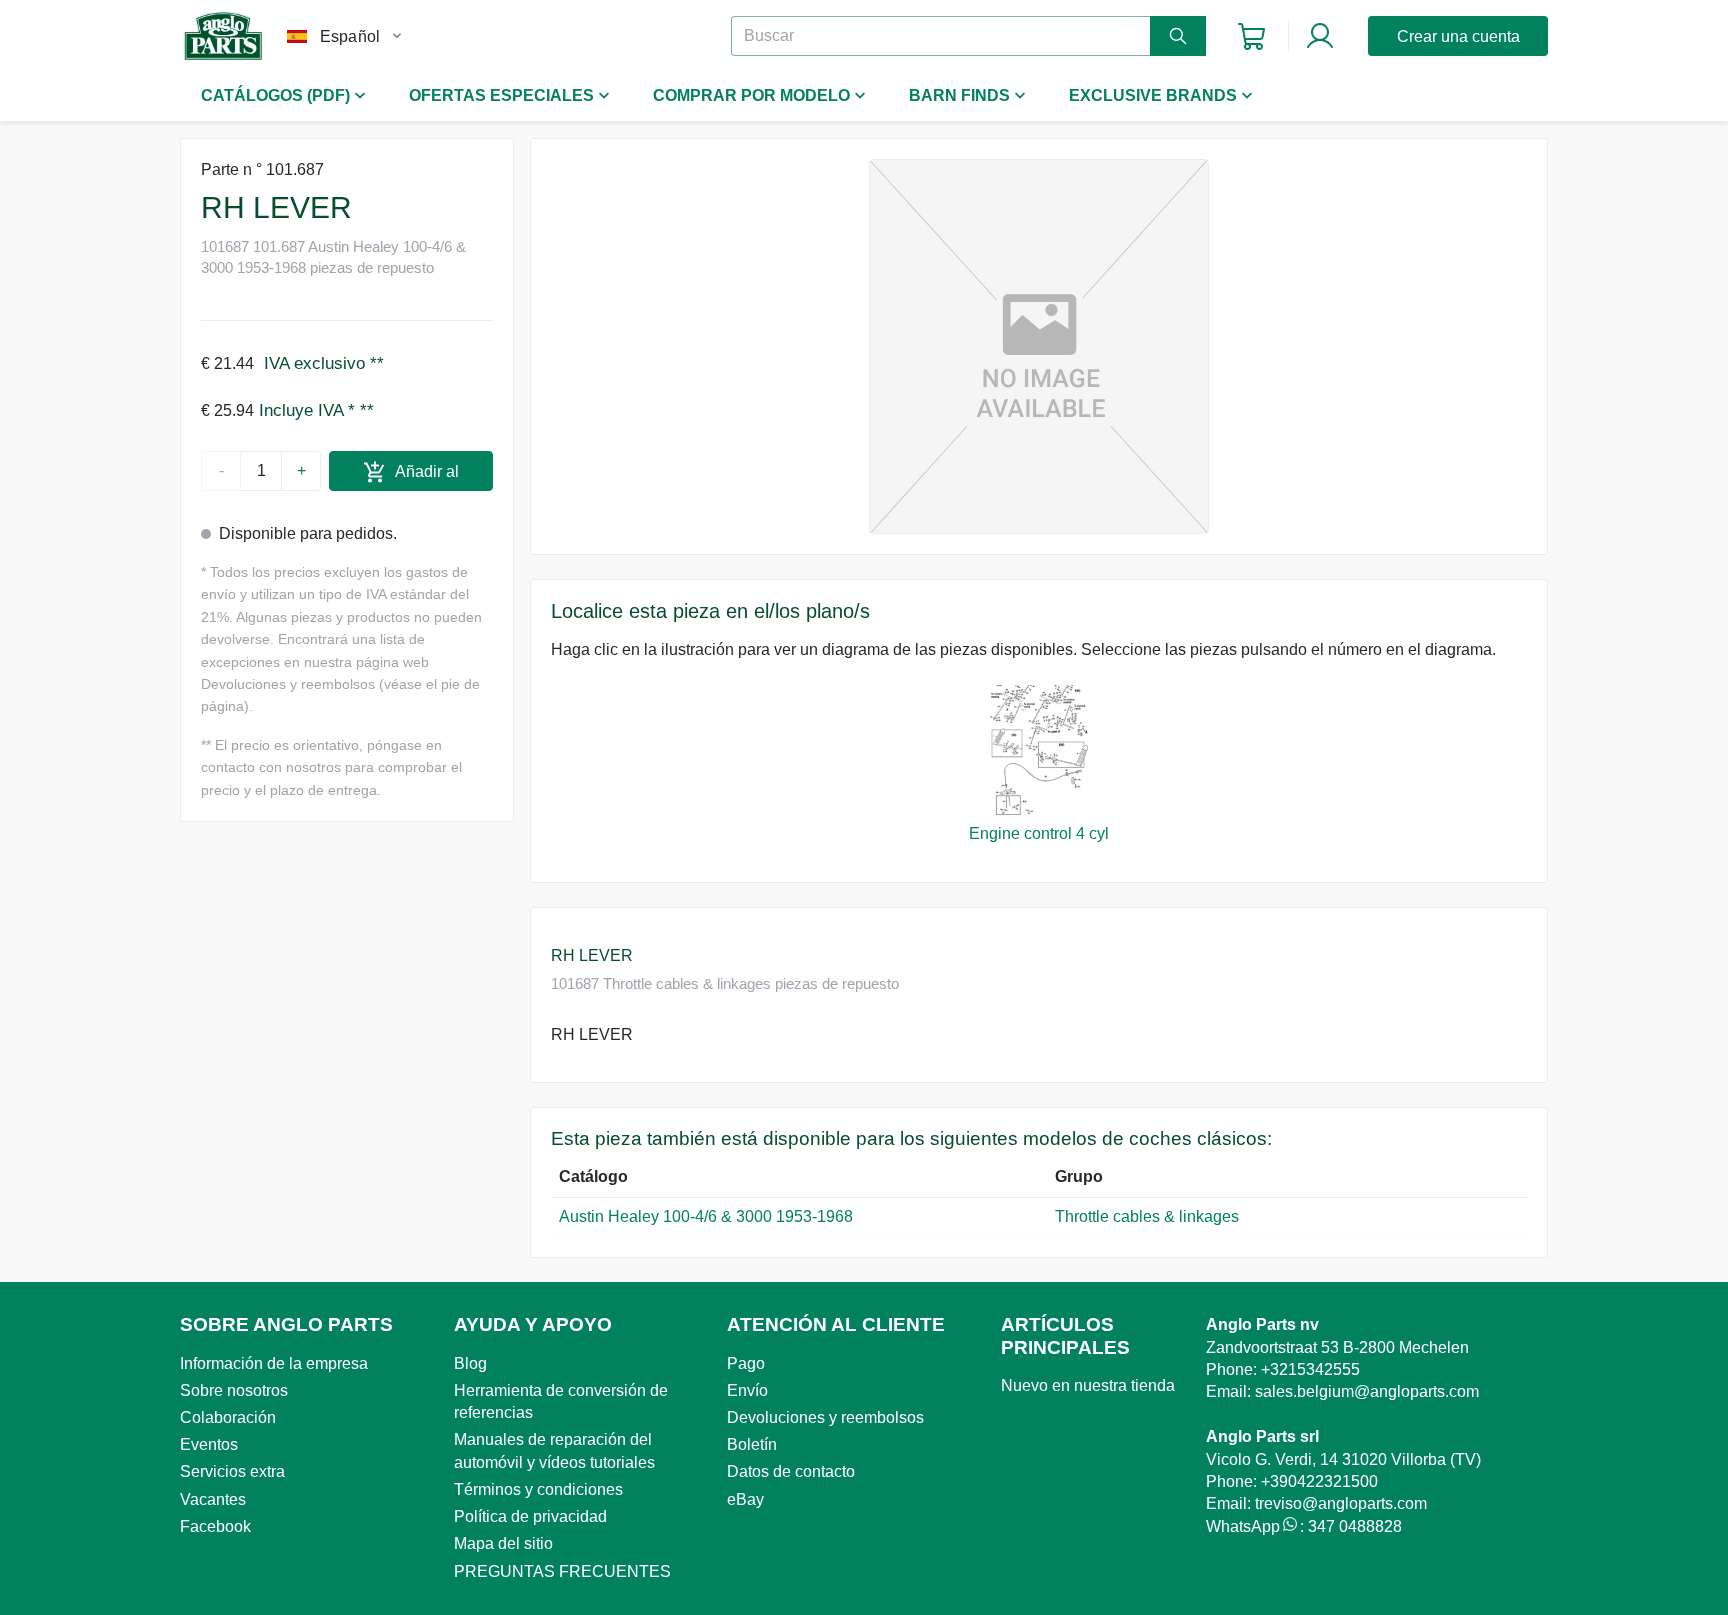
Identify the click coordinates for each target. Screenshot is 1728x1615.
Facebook (215, 1526)
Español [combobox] (350, 36)
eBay (745, 1499)
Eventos (209, 1444)
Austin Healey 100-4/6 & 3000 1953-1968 (706, 1216)
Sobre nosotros (234, 1390)
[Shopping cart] (1251, 36)
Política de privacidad (530, 1516)
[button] (1039, 346)
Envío (747, 1390)
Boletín (752, 1444)
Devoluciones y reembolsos (825, 1417)
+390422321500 (1319, 1481)
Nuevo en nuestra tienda (1088, 1385)
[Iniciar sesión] (1320, 36)
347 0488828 (1355, 1526)
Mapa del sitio (503, 1543)
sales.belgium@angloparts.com (1367, 1391)
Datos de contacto (791, 1471)
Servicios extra (232, 1471)
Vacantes (213, 1499)
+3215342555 (1310, 1369)
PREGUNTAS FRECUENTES (562, 1571)
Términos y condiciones (538, 1489)
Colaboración (228, 1417)
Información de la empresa (274, 1363)
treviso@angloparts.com (1341, 1503)
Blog (470, 1363)
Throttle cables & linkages (1147, 1216)
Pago (746, 1363)
